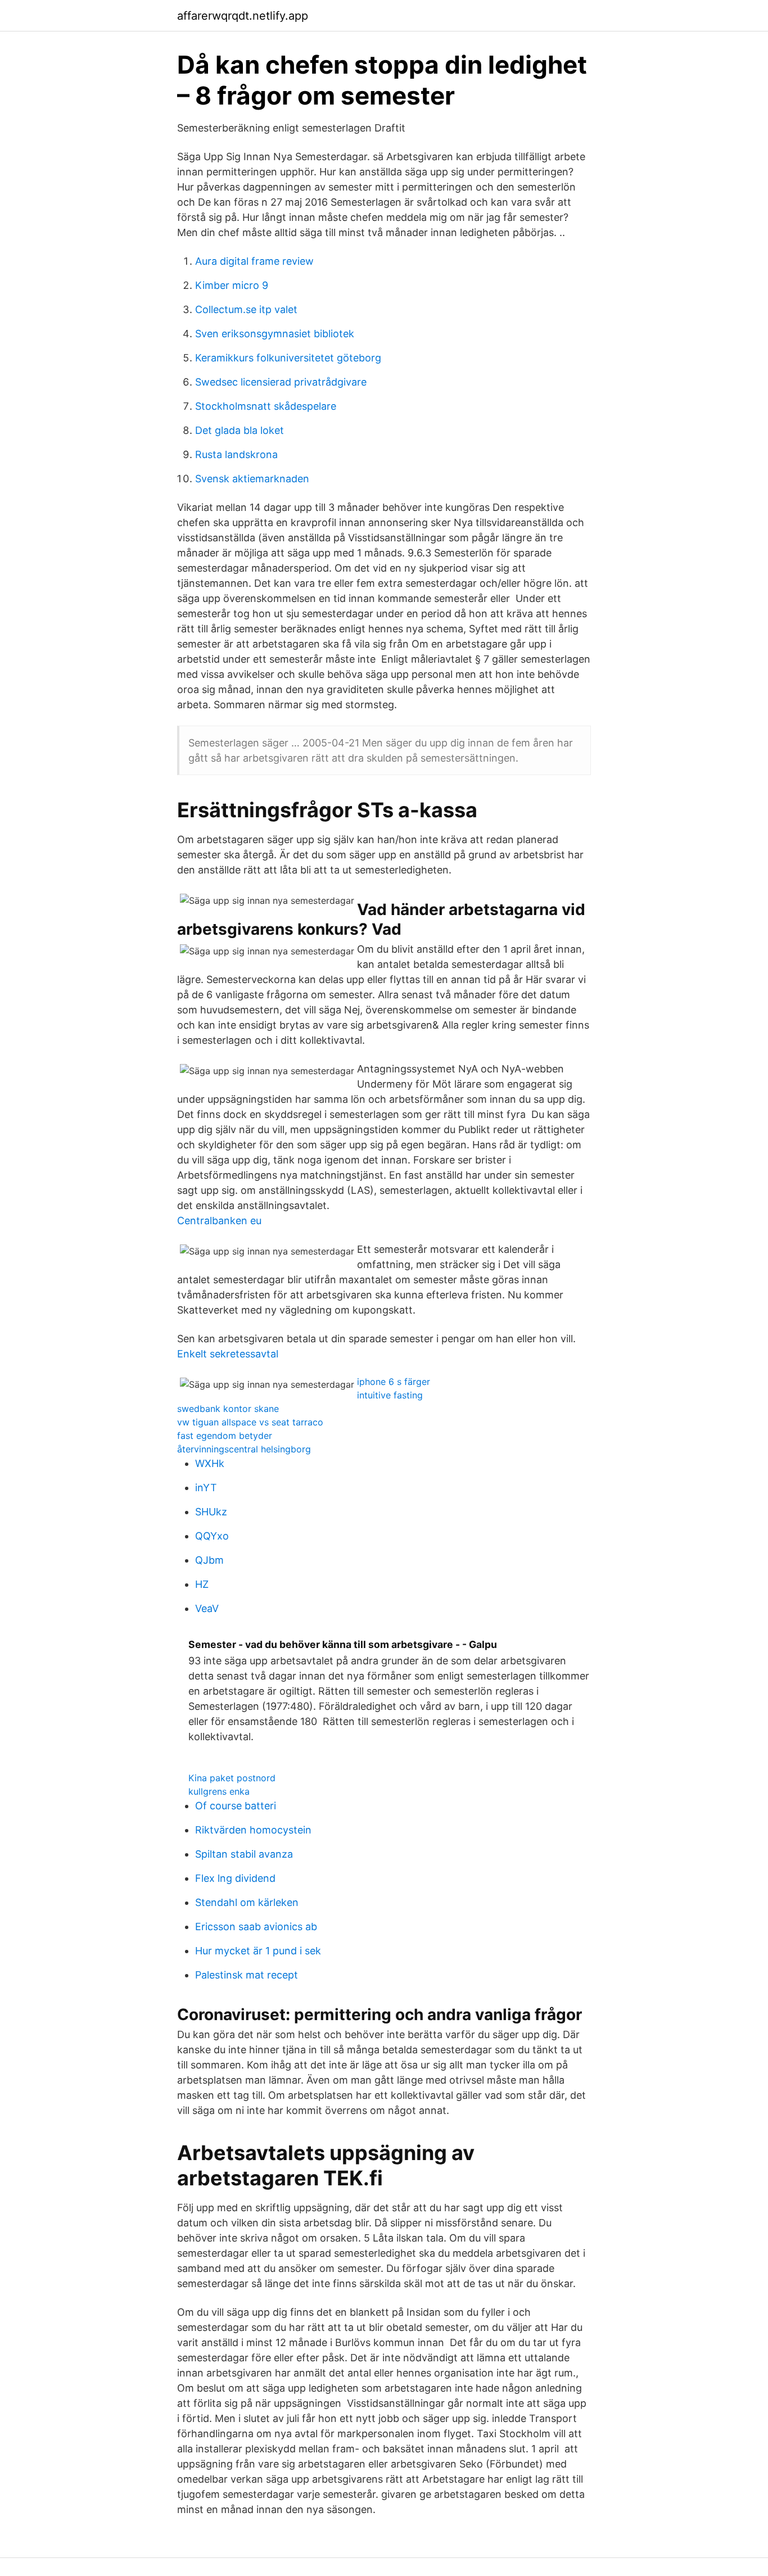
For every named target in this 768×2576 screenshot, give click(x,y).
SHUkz (211, 1512)
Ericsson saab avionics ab (256, 1927)
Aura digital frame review (254, 261)
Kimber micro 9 (232, 285)
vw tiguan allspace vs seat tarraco (250, 1422)
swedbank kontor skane (228, 1409)
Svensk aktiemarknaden (252, 479)
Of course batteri (236, 1806)
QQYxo (212, 1536)
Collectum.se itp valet (246, 309)
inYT (206, 1488)
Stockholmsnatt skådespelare (266, 406)
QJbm (209, 1560)
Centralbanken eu (219, 1221)
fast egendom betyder (225, 1436)
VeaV (207, 1608)
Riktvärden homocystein (253, 1830)
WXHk (210, 1463)
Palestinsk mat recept (247, 1975)
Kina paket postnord (232, 1778)
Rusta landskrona (236, 454)
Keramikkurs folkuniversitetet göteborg (288, 358)
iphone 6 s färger (394, 1382)
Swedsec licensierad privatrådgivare (281, 382)
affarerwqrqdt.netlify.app (243, 16)
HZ (202, 1584)
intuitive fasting (390, 1395)
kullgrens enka (219, 1791)
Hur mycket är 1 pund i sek (258, 1951)
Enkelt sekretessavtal (228, 1354)
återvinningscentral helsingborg (244, 1449)
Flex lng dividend (235, 1878)
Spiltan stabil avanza (244, 1854)
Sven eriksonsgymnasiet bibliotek (275, 334)
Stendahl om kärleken (247, 1902)
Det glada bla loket (240, 430)
